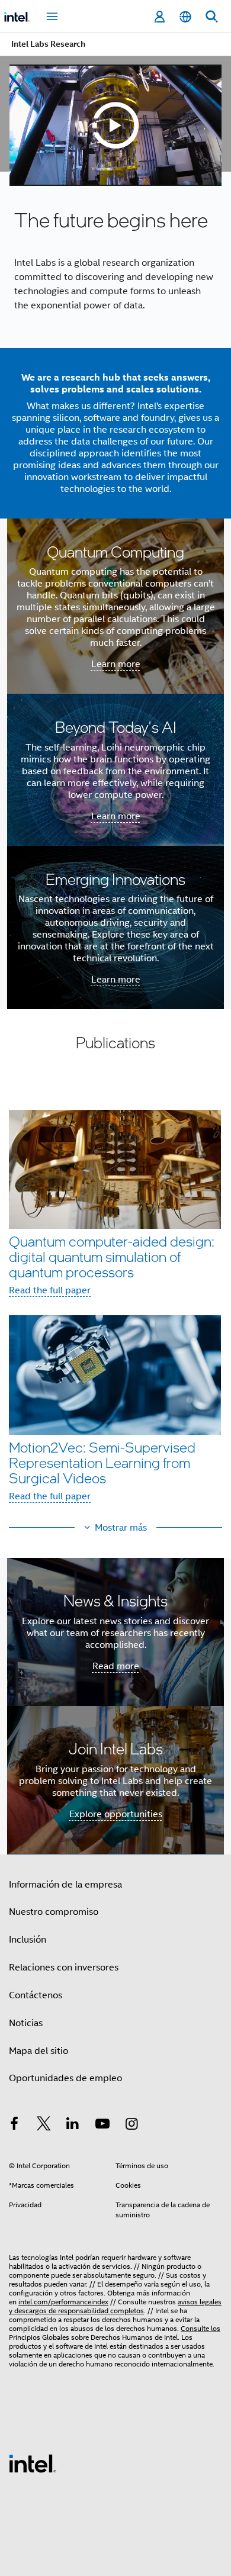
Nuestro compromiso (54, 1912)
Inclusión (28, 1940)
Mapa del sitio (38, 2051)
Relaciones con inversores (64, 1968)
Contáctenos (36, 1995)
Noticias (26, 2023)
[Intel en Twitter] (44, 2126)
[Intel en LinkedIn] (73, 2126)
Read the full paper (50, 1290)
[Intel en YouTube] (102, 2126)
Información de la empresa (65, 1885)
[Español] (185, 17)
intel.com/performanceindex (63, 2302)
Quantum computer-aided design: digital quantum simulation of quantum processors (112, 1256)
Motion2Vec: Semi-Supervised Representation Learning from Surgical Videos (102, 1462)
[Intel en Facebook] (14, 2126)
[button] (115, 1306)
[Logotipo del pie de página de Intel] (33, 2463)
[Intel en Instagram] (131, 2126)
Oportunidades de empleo (65, 2078)
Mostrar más (121, 1528)
